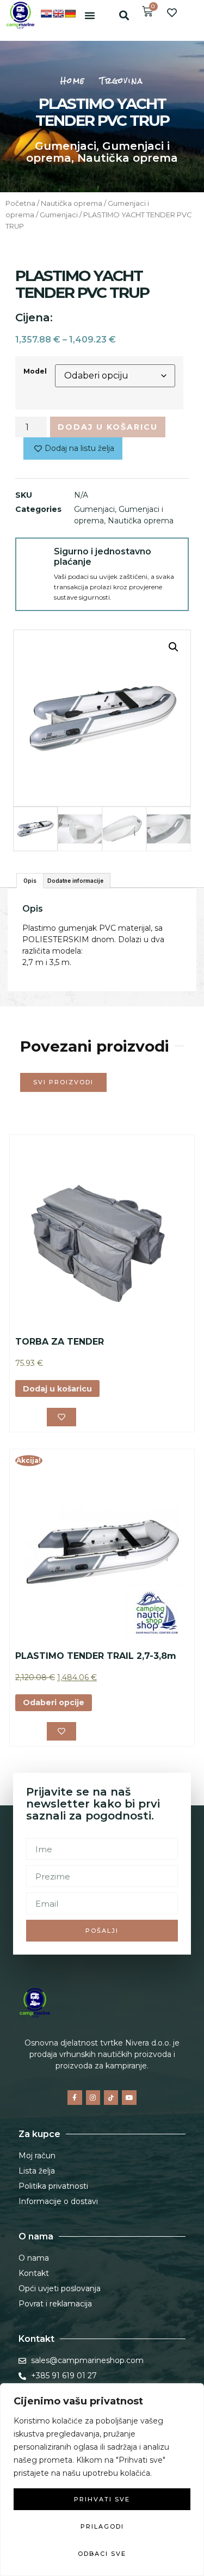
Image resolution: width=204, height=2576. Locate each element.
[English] (58, 14)
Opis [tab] (30, 881)
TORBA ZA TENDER (60, 1342)
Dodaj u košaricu (108, 427)
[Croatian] (46, 14)
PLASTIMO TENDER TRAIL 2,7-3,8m (96, 1656)
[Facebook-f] (75, 2097)
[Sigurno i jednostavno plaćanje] (35, 557)
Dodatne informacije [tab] (75, 881)
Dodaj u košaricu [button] (57, 1389)
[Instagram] (93, 2097)
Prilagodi (102, 2526)
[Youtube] (129, 2097)
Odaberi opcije (54, 1702)
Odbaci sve (102, 2554)
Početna (20, 203)
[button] (90, 15)
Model (35, 371)
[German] (70, 14)
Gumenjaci (66, 146)
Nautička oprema (128, 158)
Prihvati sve (102, 2499)
